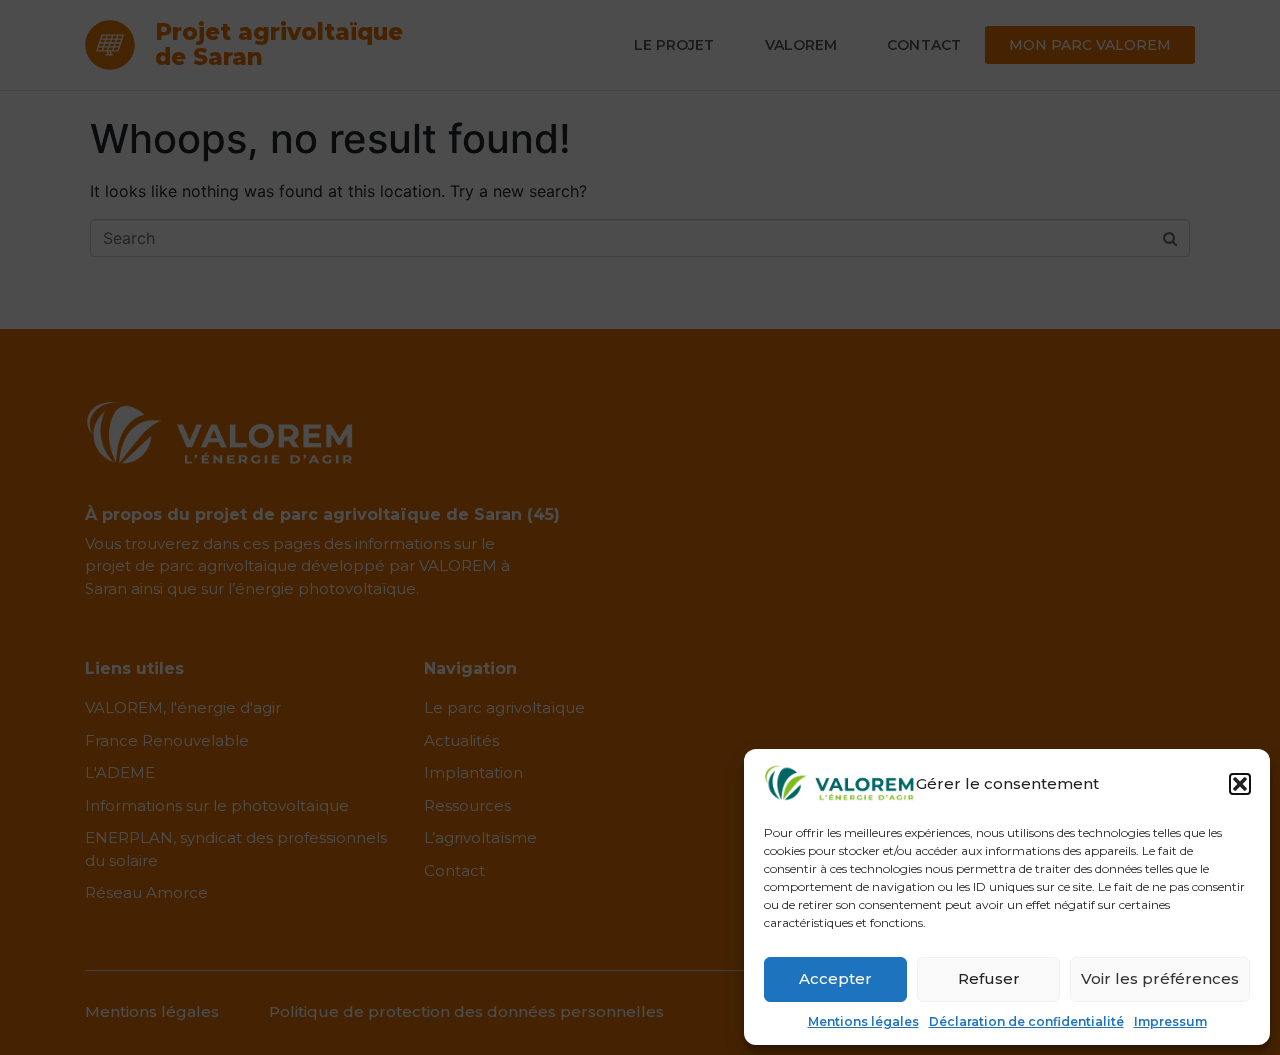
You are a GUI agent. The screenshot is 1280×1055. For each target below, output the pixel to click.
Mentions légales (863, 1021)
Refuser (989, 978)
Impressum (1170, 1021)
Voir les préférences (1160, 978)
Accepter (835, 978)
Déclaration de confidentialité (1026, 1021)
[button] (1240, 784)
